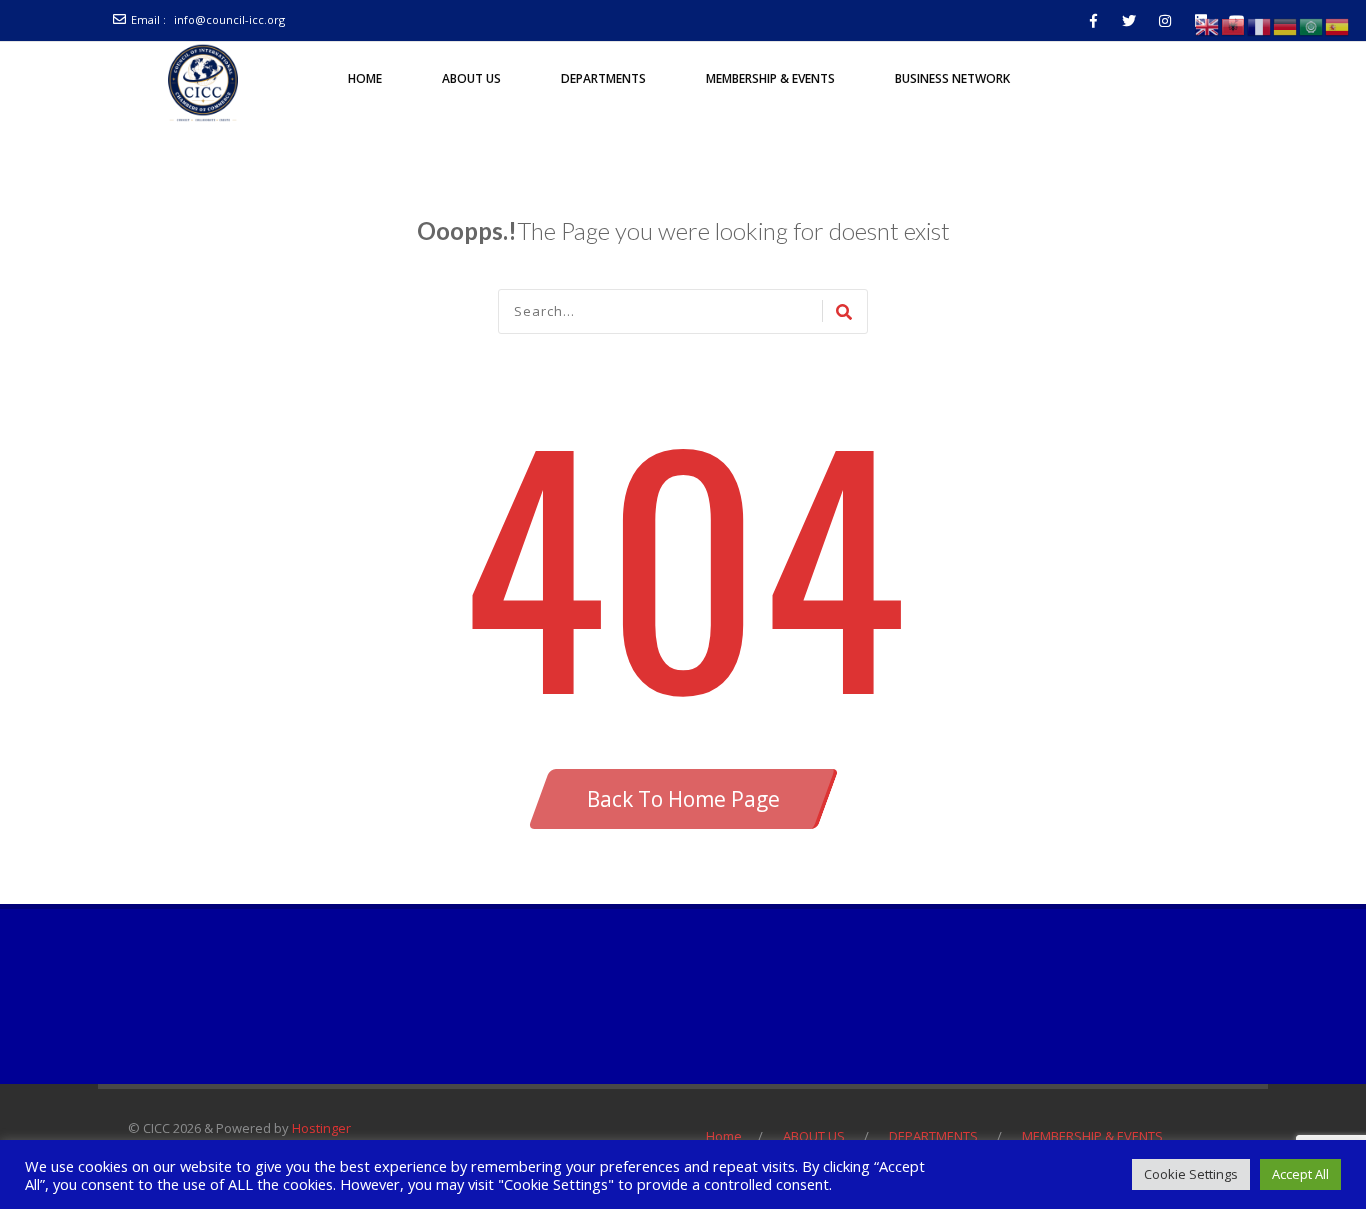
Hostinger (321, 1128)
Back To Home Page (683, 799)
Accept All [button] (1300, 1174)
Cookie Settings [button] (1191, 1174)
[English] (1208, 25)
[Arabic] (1312, 25)
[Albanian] (1234, 25)
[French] (1260, 25)
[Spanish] (1338, 25)
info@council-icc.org (229, 19)
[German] (1286, 25)
